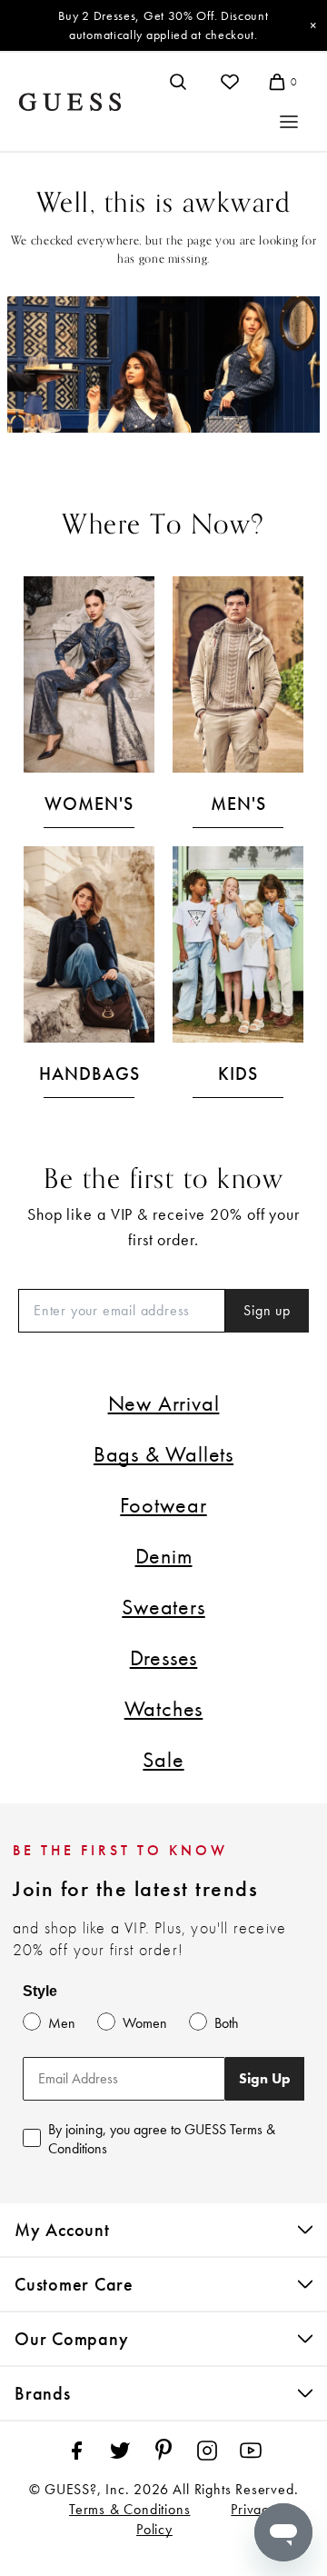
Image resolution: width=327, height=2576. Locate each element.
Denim (164, 1556)
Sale (163, 1759)
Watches (164, 1708)
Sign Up (265, 2078)
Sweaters (163, 1607)
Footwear (163, 1505)
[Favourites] (230, 82)
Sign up (267, 1310)
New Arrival (164, 1403)
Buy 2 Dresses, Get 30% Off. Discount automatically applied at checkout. (163, 25)
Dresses (164, 1657)
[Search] (178, 82)
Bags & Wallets (163, 1454)
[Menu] (289, 122)
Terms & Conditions (129, 2509)
